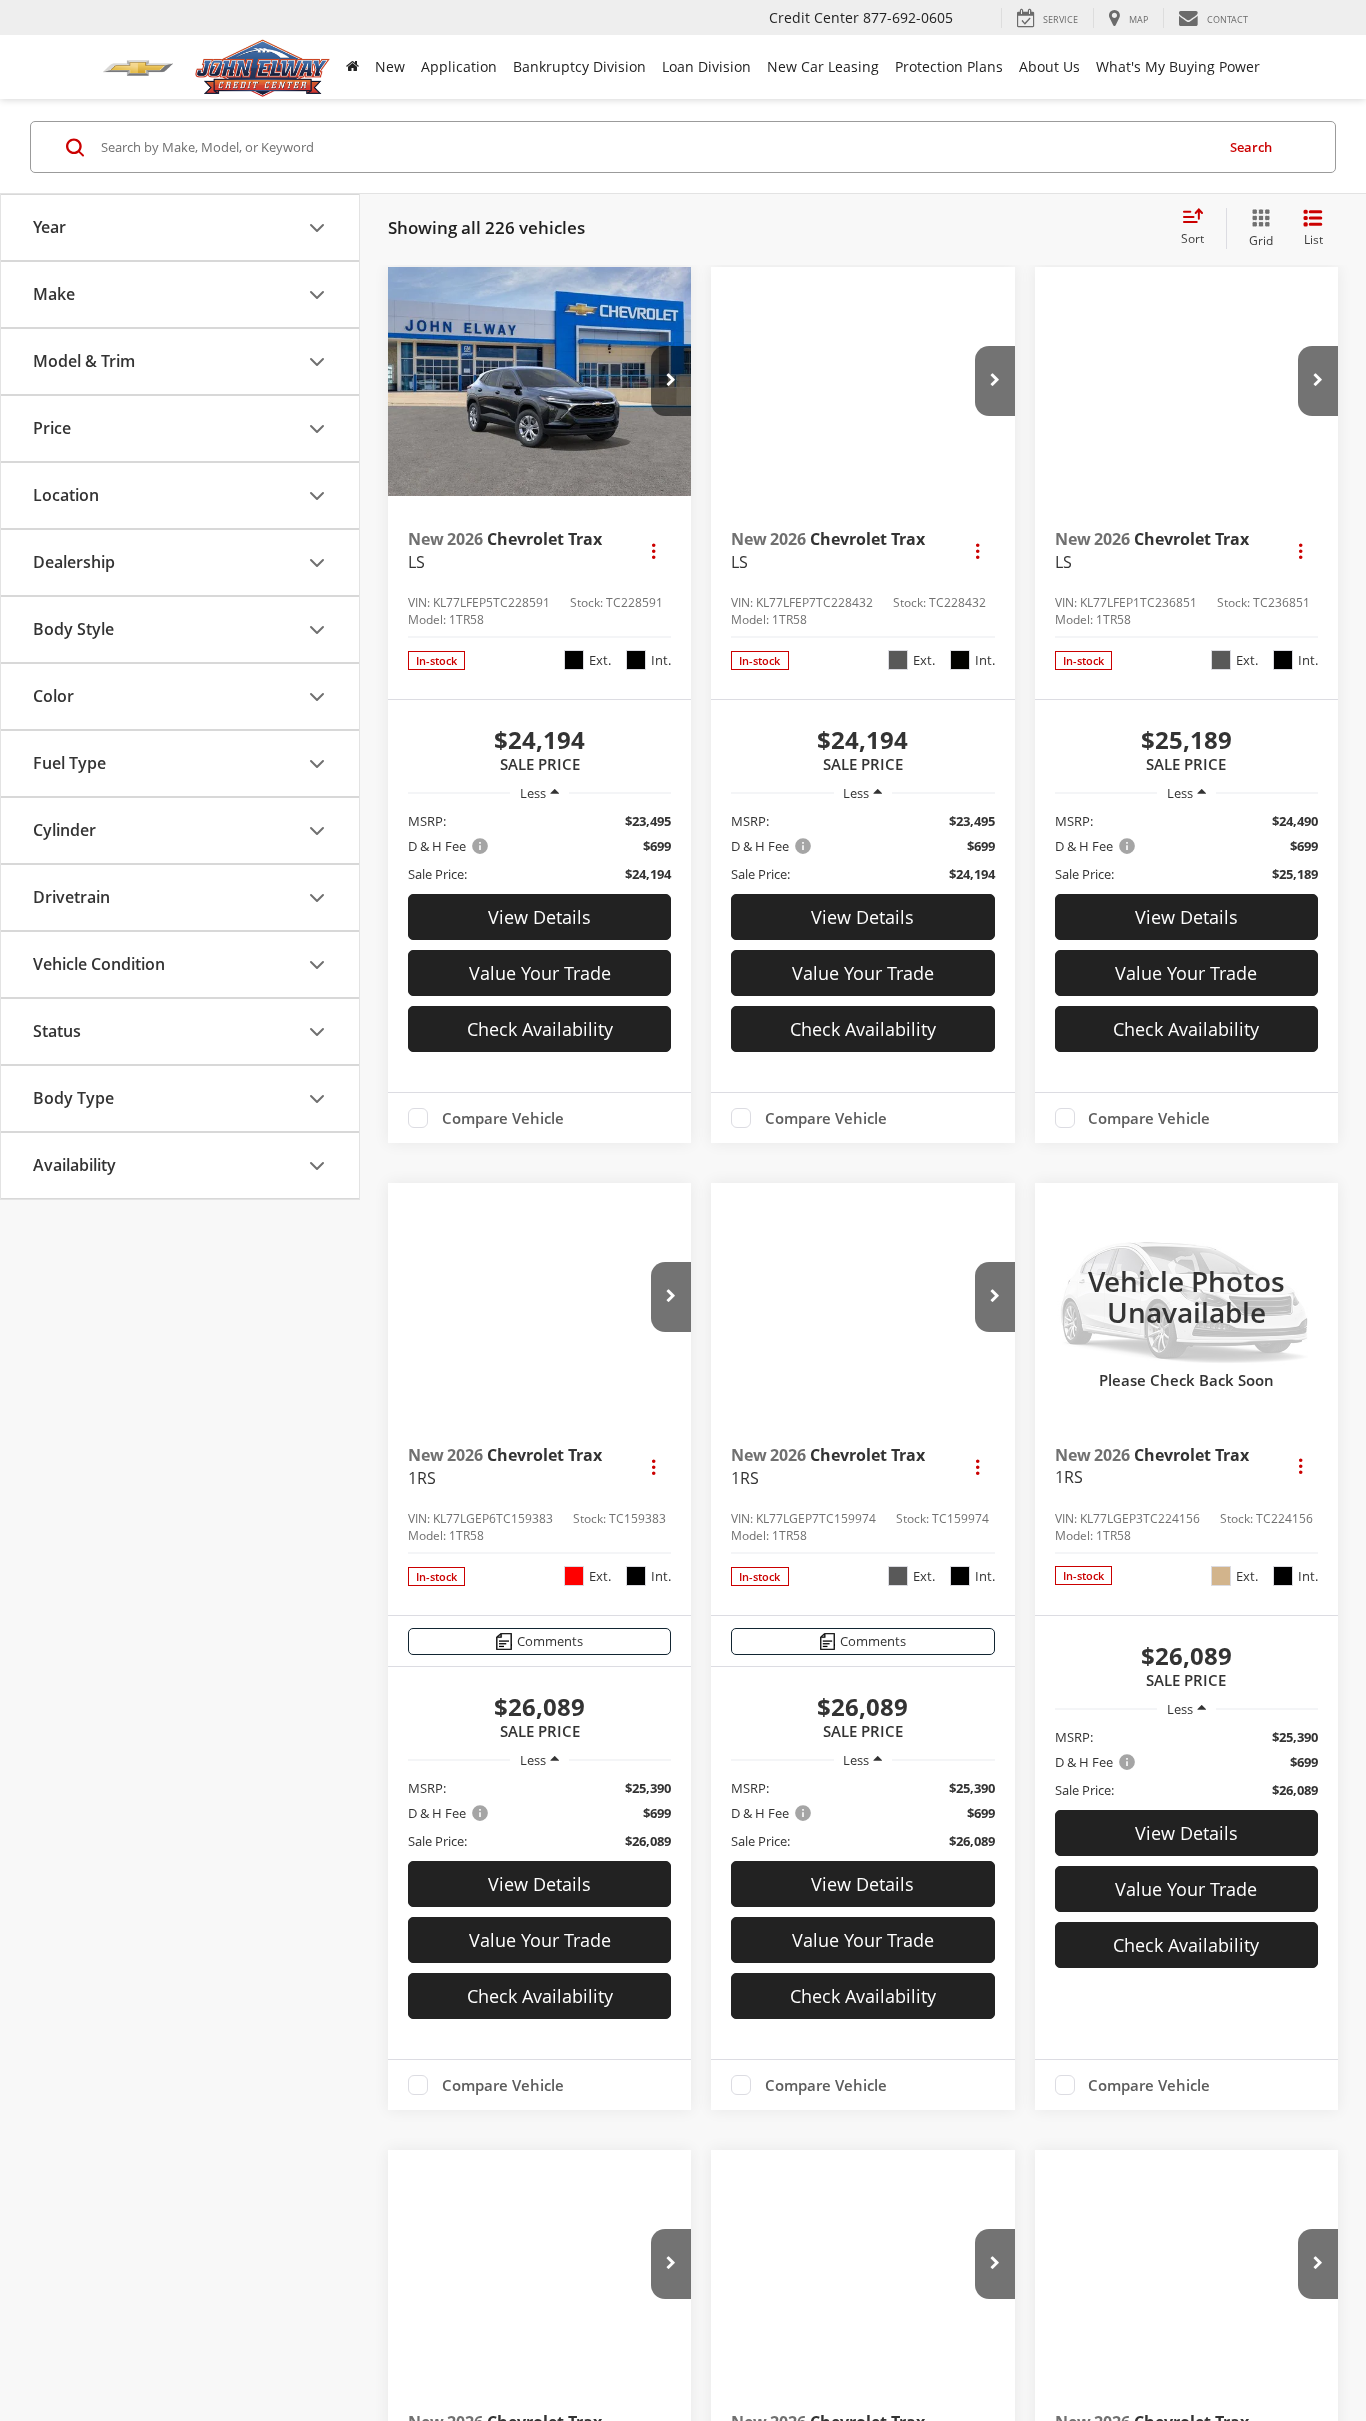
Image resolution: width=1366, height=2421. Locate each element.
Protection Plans (949, 66)
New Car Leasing (823, 66)
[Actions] (653, 550)
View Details (539, 917)
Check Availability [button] (540, 1029)
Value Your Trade (540, 973)
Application (459, 66)
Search (1251, 147)
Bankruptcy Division (579, 66)
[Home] (352, 67)
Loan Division (706, 66)
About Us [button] (1049, 66)
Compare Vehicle (503, 1118)
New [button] (390, 66)
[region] (539, 847)
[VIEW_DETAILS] (1186, 1297)
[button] (671, 381)
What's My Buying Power (1178, 66)
